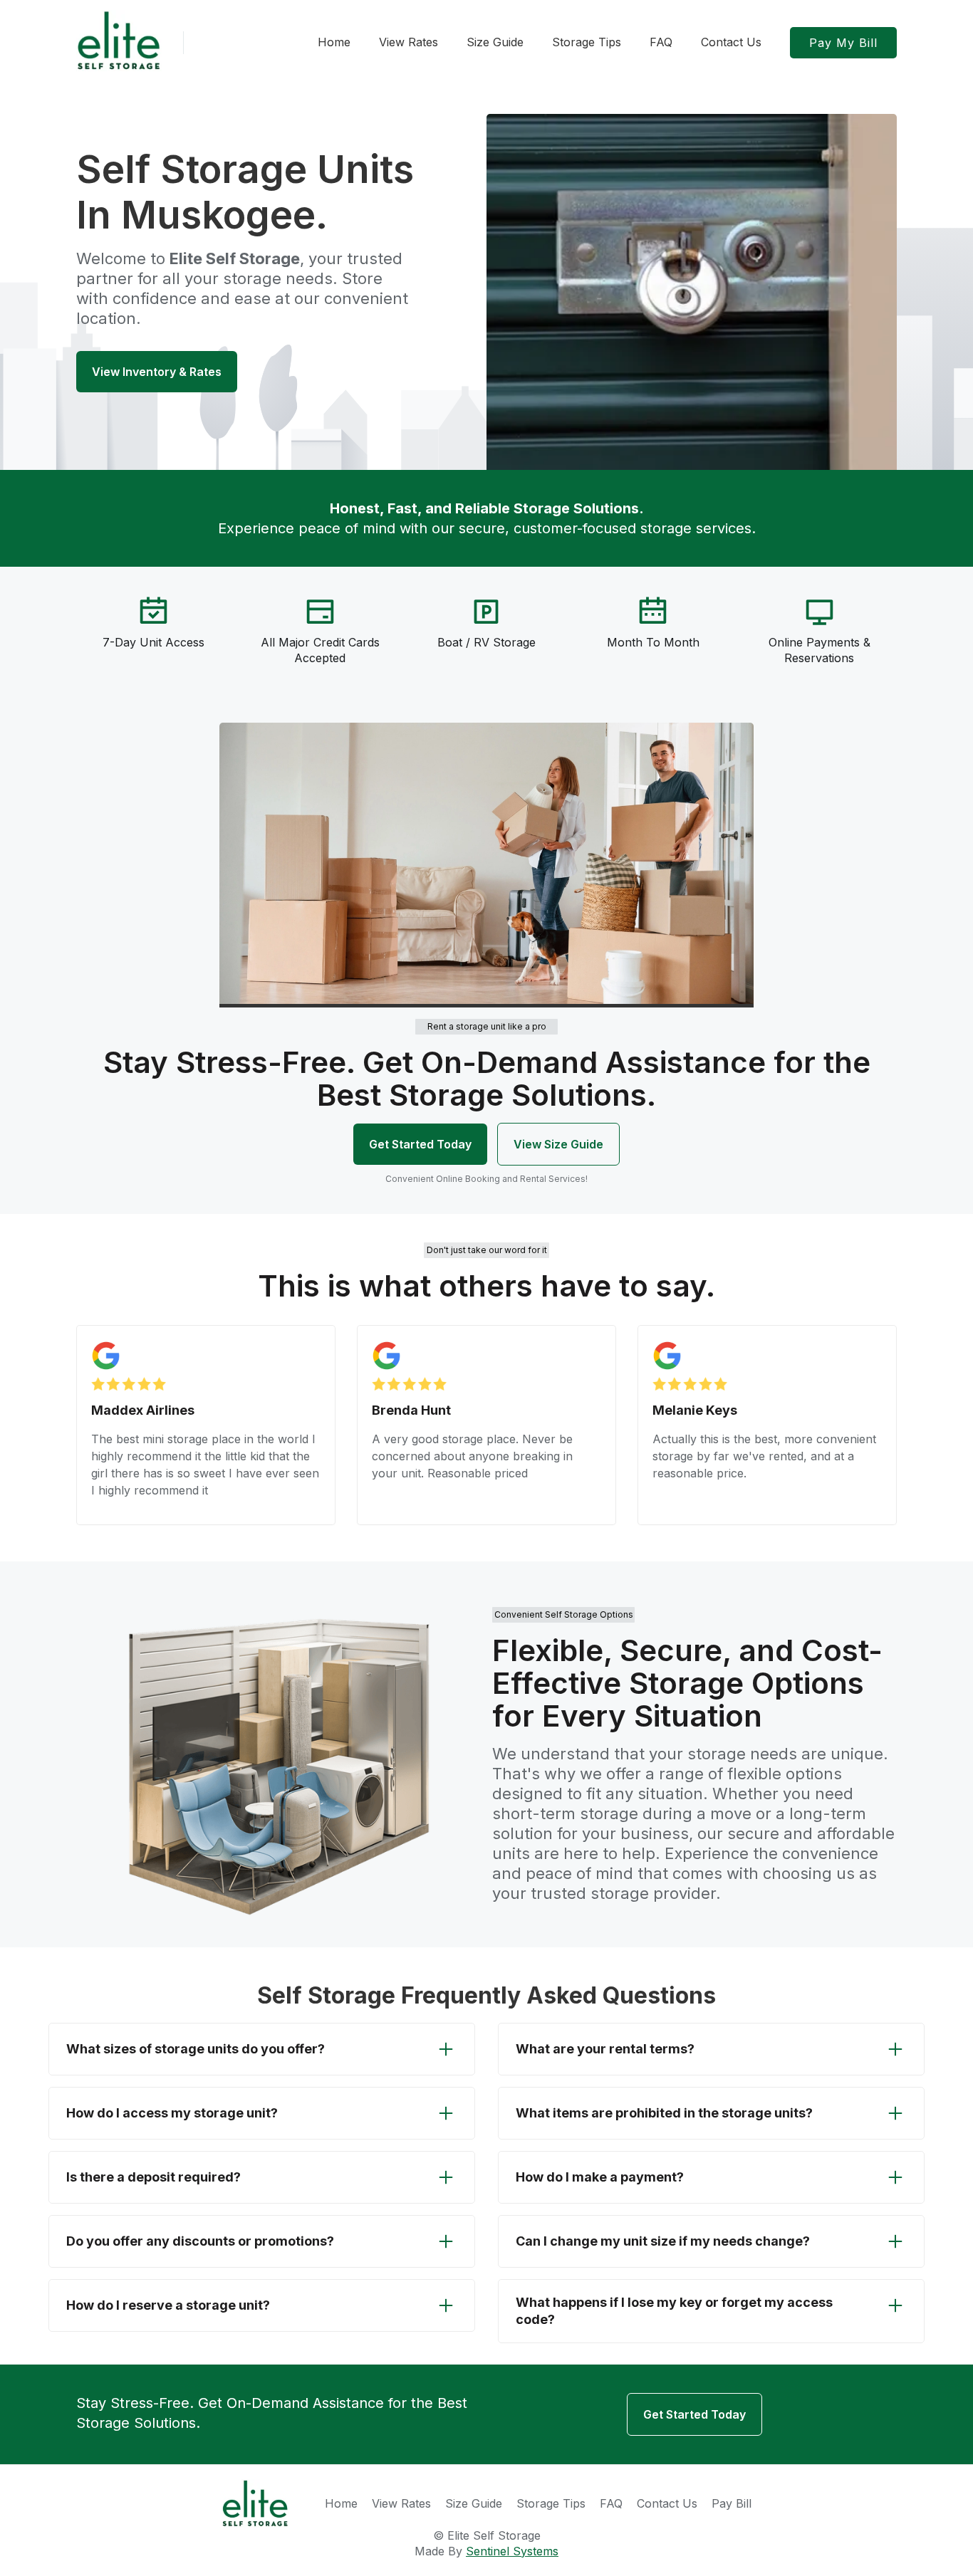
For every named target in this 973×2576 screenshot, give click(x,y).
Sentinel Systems (512, 2551)
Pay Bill (732, 2503)
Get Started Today (420, 1144)
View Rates (401, 2503)
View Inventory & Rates (157, 372)
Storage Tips (551, 2503)
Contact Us (667, 2503)
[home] (119, 41)
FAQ (611, 2503)
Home (341, 2503)
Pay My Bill (843, 43)
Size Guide (474, 2503)
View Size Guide (558, 1144)
